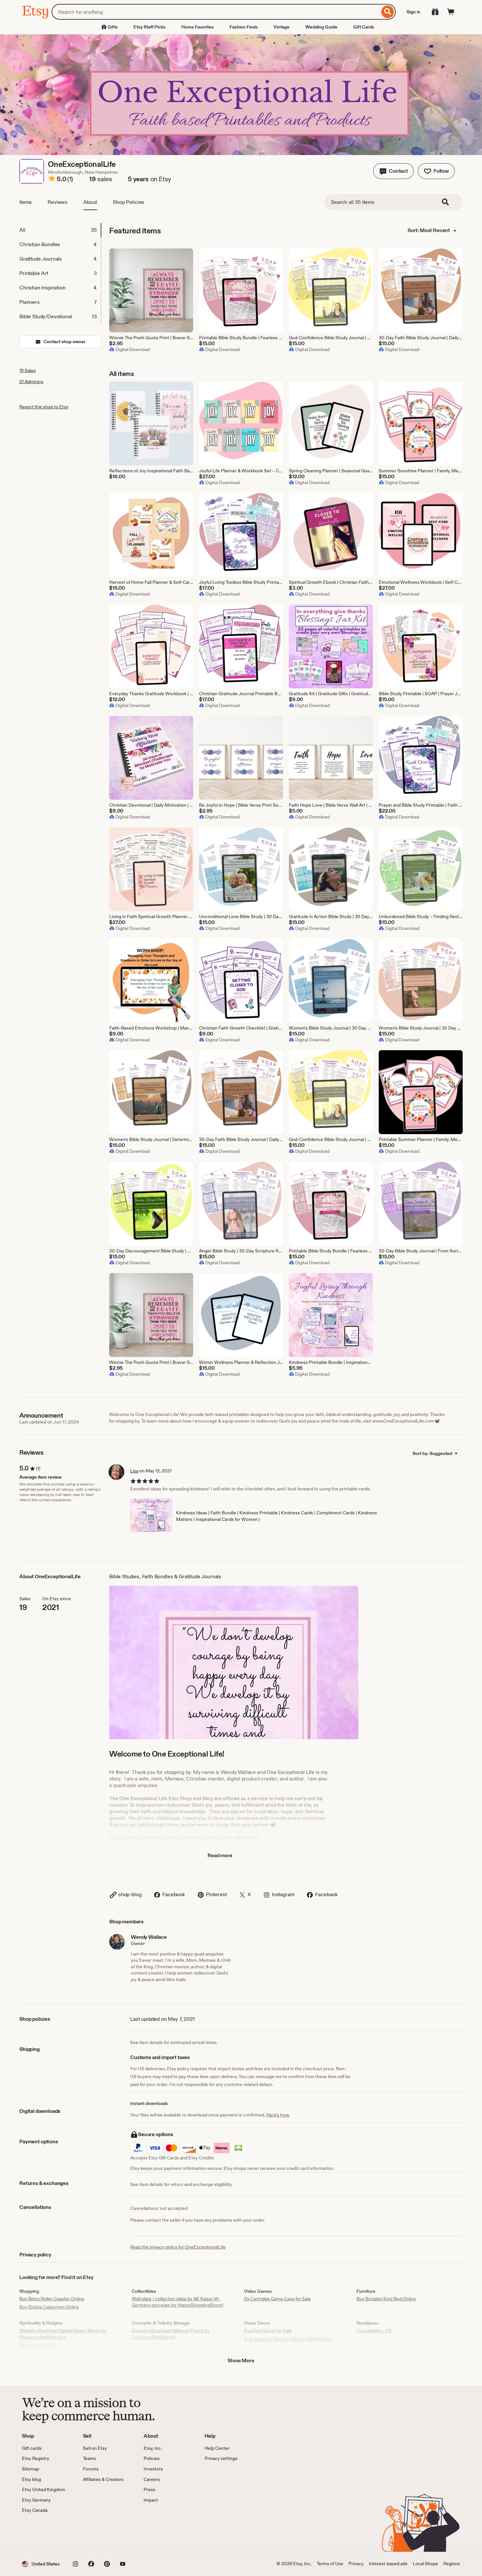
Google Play (94, 2533)
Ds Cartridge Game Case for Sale (277, 2299)
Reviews (58, 202)
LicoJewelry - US (374, 2330)
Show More (241, 2360)
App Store (44, 2533)
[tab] (60, 230)
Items (26, 202)
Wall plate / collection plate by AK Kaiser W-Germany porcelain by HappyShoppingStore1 (178, 2302)
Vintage (281, 27)
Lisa (134, 1471)
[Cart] (451, 12)
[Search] (388, 12)
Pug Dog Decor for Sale (268, 2330)
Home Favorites (198, 27)
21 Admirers (31, 382)
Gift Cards (364, 27)
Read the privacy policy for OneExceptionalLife (178, 2247)
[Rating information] (52, 180)
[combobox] (216, 12)
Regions (452, 2564)
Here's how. (278, 2115)
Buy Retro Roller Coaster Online (52, 2299)
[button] (393, 171)
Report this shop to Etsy (44, 407)
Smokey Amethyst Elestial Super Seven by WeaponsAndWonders (63, 2334)
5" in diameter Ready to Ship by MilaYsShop (288, 2339)
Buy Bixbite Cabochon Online (49, 2307)
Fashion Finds (244, 27)
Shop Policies (129, 202)
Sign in (413, 12)
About (90, 202)
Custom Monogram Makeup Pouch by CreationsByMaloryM (171, 2334)
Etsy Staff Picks (150, 27)
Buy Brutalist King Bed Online (386, 2299)
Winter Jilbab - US (38, 2345)
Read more (220, 1855)
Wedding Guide (321, 27)
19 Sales (28, 370)
